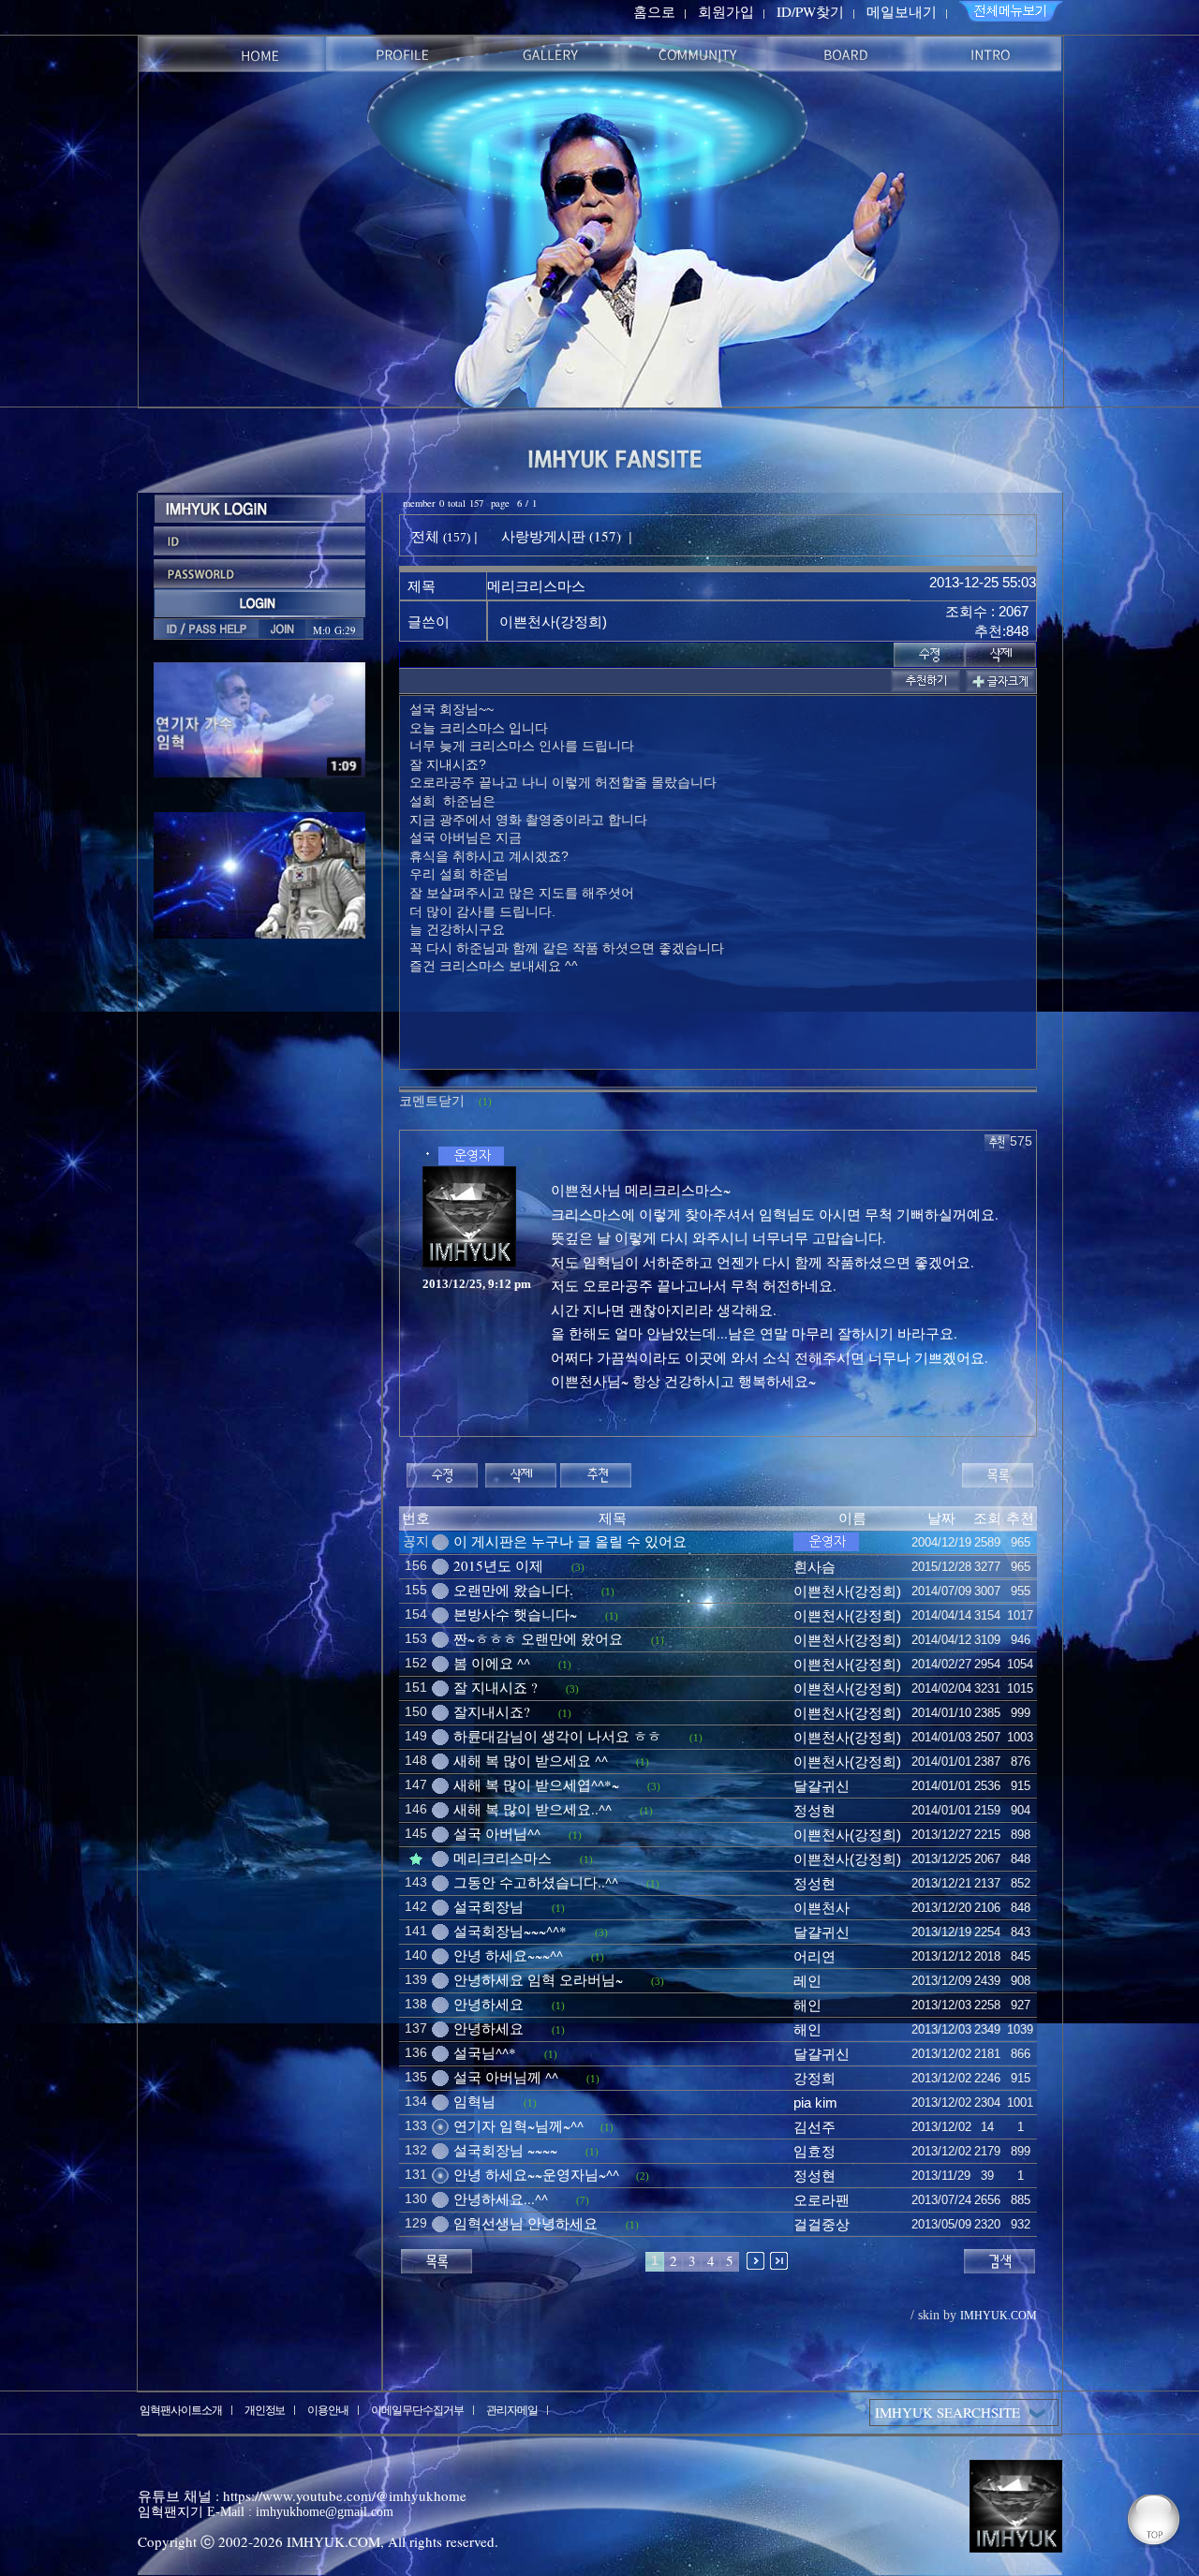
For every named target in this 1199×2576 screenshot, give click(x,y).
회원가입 (726, 11)
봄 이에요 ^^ (492, 1663)
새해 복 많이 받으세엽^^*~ (536, 1784)
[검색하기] (999, 2258)
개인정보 (265, 2409)
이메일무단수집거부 (417, 2409)
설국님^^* (485, 2052)
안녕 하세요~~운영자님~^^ (536, 2174)
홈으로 (654, 11)
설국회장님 (488, 1906)
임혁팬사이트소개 (181, 2409)
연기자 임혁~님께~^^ (518, 2125)
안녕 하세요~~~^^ (508, 1955)
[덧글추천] (997, 1140)
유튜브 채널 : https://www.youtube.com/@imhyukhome (302, 2495)
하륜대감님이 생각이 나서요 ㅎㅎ (557, 1736)
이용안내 (328, 2409)
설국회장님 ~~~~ (505, 2150)
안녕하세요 (488, 2004)
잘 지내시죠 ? (496, 1687)
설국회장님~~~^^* (510, 1931)
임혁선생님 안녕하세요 (525, 2223)
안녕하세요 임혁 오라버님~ (538, 1979)
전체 (427, 536)
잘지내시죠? (492, 1711)
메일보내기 (902, 11)
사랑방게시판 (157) (561, 536)
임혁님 (474, 2101)
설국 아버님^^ (497, 1833)
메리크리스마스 (503, 1858)
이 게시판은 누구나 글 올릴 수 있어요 (570, 1541)
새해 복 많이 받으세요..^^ (533, 1809)
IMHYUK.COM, (335, 2541)
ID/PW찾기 (810, 11)
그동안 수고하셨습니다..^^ (536, 1882)
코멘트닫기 (445, 1101)
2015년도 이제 (498, 1565)
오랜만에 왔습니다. (513, 1590)
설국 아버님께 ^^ (506, 2077)
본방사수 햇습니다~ (515, 1614)
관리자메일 (512, 2409)
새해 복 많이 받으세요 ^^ (531, 1760)
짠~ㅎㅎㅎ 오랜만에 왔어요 (538, 1638)
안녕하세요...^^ (501, 2198)
